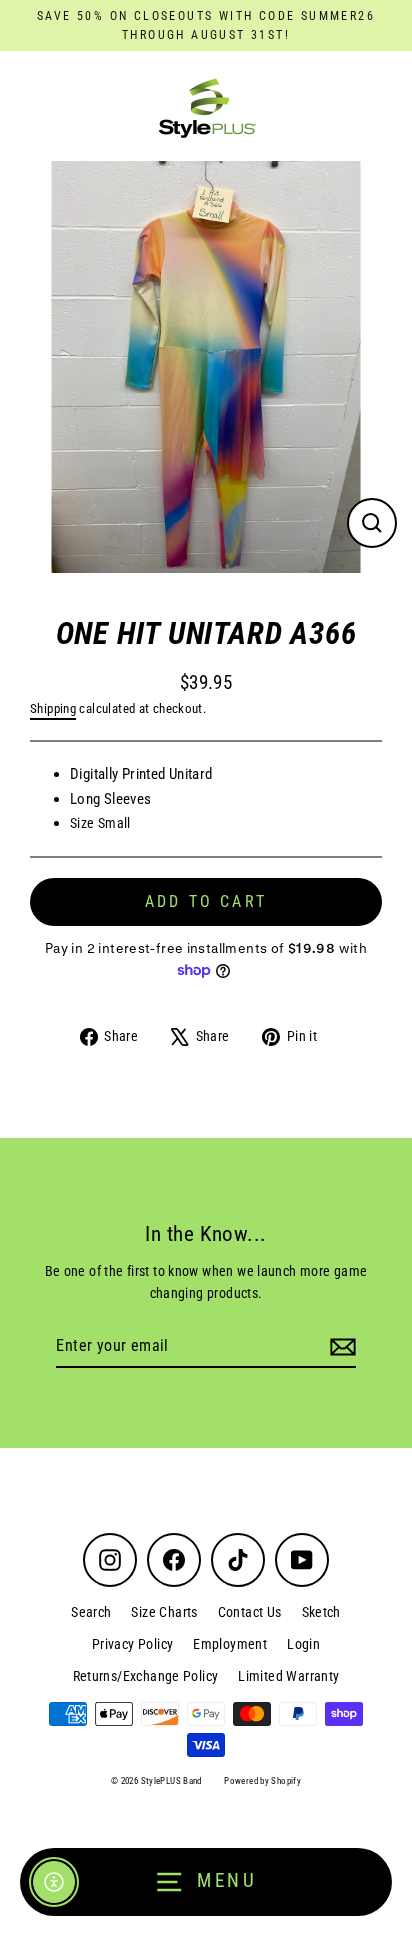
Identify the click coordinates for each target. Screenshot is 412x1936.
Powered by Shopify (262, 1781)
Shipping (53, 708)
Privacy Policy (132, 1644)
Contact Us (250, 1612)
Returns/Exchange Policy (146, 1676)
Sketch (321, 1612)
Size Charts (164, 1612)
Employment (230, 1644)
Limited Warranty (288, 1676)
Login (303, 1644)
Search (91, 1612)
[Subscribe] (340, 1347)
